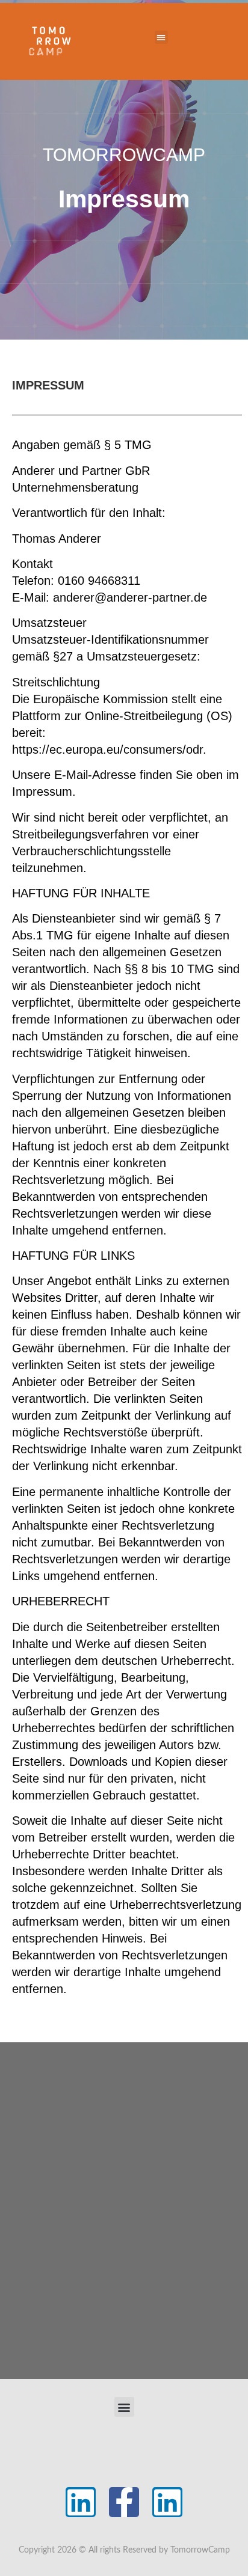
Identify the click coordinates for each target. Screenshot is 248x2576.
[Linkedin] (81, 2502)
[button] (162, 38)
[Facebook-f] (124, 2502)
